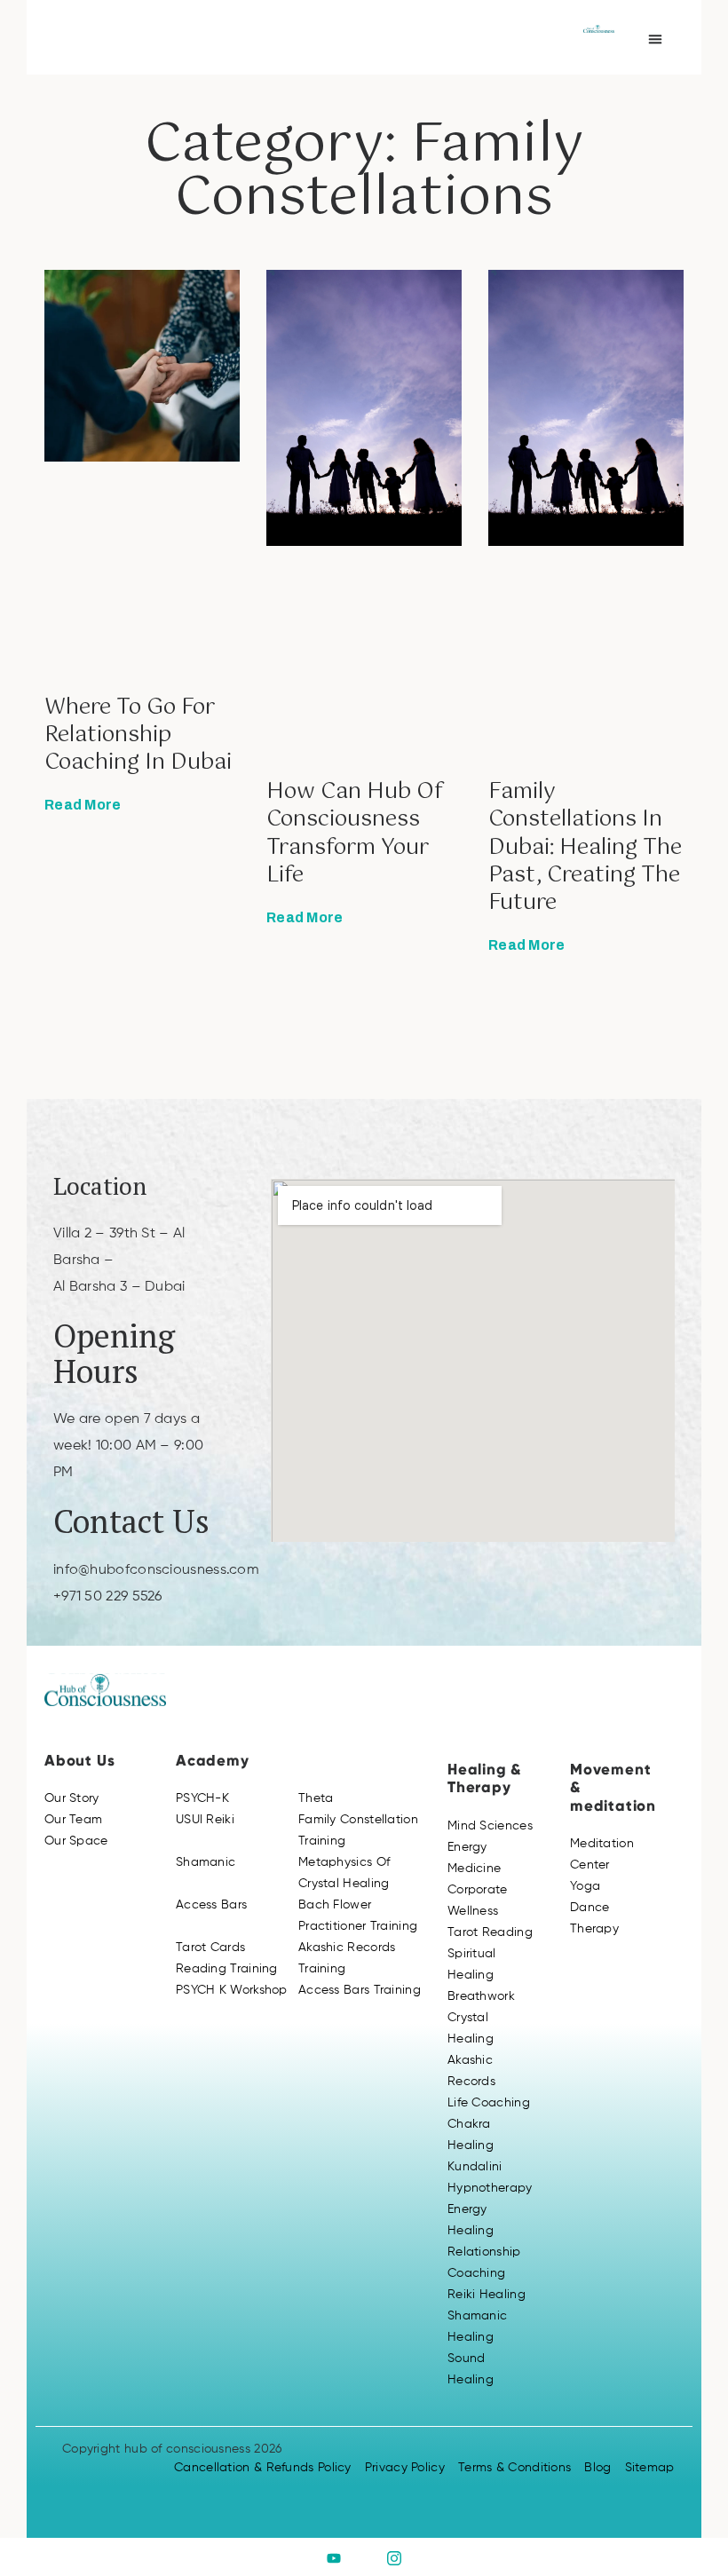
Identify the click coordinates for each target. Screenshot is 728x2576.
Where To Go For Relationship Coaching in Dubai (138, 735)
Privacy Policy (405, 2468)
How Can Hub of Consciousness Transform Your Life (355, 834)
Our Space (76, 1841)
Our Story (72, 1798)
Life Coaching (489, 2103)
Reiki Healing (487, 2295)
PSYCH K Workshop (232, 1990)
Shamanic (206, 1862)
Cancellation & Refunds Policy (263, 2468)
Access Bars (211, 1905)
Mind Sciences (490, 1826)
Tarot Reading (490, 1932)
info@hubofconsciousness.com (156, 1570)
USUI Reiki (205, 1820)
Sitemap (650, 2468)
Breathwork (481, 1996)
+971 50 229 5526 (108, 1597)
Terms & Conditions (514, 2468)
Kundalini (475, 2167)
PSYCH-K (202, 1798)
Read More (83, 805)
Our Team (73, 1820)
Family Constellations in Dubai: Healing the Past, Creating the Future (585, 847)
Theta (316, 1798)
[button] (655, 39)
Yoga (585, 1886)
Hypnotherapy (490, 2188)
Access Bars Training (360, 1990)
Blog (597, 2468)
